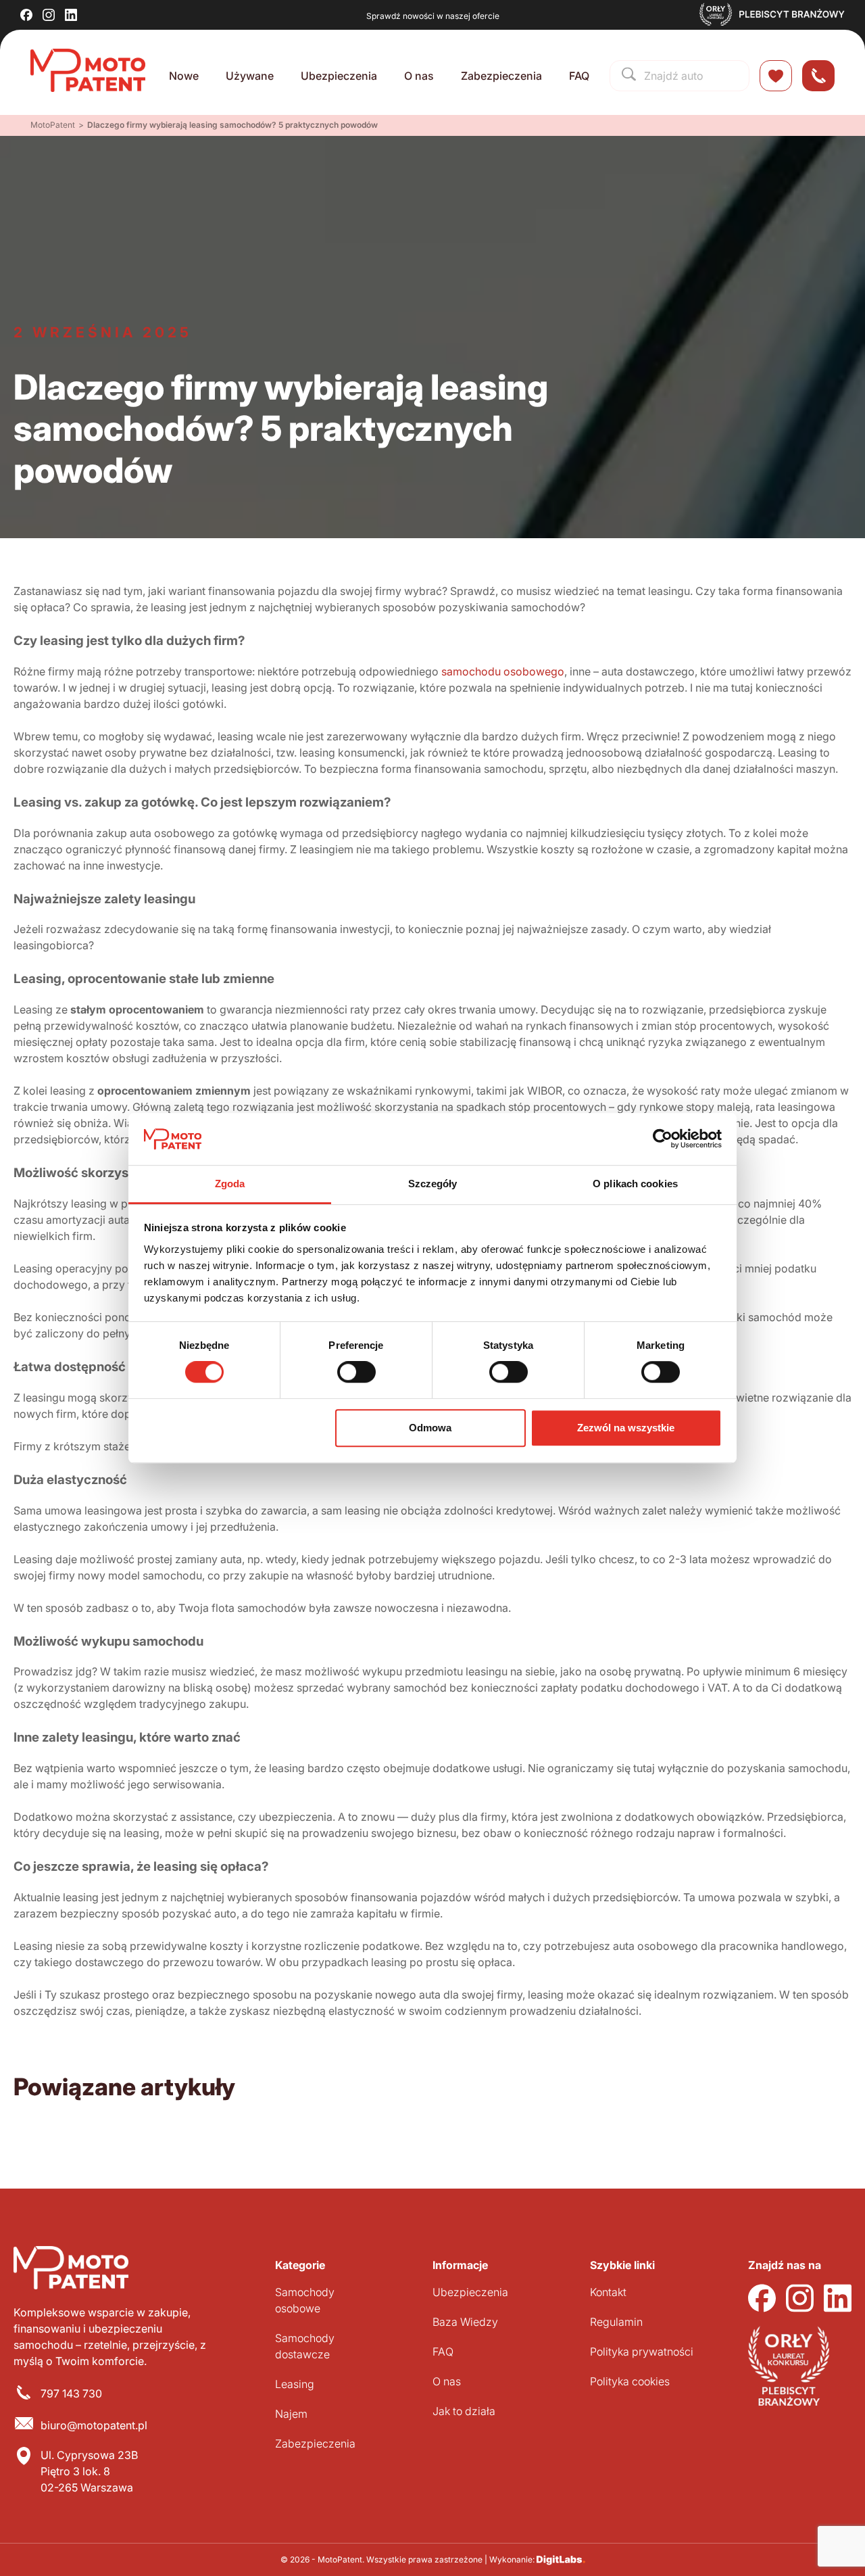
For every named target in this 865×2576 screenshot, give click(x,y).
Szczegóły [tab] (433, 1184)
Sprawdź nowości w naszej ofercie (433, 16)
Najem (291, 2414)
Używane (250, 76)
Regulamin (616, 2322)
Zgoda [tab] (230, 1184)
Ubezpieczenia (339, 76)
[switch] (356, 1372)
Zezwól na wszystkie (626, 1428)
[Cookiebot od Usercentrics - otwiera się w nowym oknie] (663, 1139)
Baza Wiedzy (465, 2322)
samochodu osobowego (503, 671)
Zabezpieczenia (501, 76)
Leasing (295, 2384)
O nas (419, 76)
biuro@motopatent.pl (94, 2425)
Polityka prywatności (642, 2352)
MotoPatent (53, 125)
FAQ (579, 76)
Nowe (184, 76)
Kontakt (608, 2292)
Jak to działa (464, 2411)
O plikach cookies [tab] (635, 1184)
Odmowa (430, 1428)
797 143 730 (71, 2393)
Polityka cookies (630, 2381)
